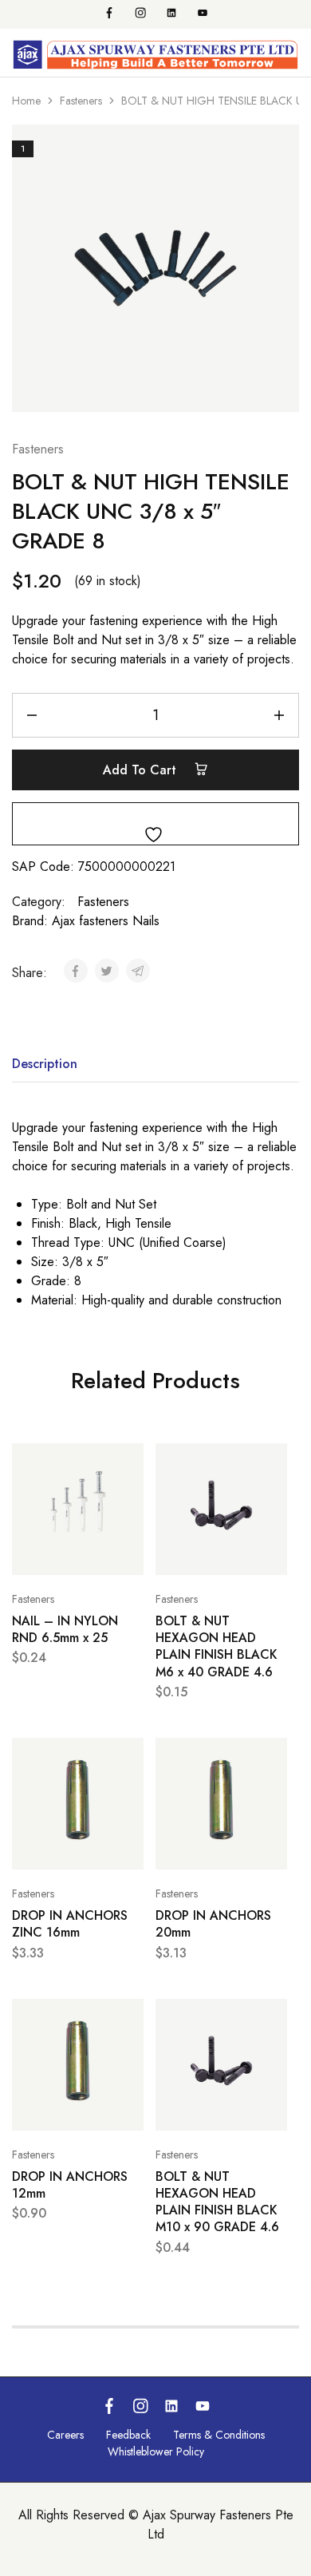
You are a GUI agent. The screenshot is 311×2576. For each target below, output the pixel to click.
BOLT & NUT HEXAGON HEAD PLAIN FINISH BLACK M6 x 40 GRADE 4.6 (217, 1646)
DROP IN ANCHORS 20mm (213, 1924)
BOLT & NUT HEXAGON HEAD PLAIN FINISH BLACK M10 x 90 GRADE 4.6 (217, 2202)
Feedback (128, 2435)
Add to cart (142, 770)
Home (26, 101)
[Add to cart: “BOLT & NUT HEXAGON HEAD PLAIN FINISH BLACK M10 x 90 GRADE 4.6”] (271, 2018)
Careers (65, 2435)
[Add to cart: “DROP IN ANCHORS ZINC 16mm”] (128, 1757)
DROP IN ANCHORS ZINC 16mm (70, 1924)
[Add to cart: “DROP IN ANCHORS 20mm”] (271, 1757)
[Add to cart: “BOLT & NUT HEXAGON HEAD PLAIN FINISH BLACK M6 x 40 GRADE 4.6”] (271, 1462)
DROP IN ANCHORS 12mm (70, 2185)
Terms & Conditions (219, 2435)
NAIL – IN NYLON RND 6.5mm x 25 (65, 1629)
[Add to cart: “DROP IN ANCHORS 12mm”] (128, 2018)
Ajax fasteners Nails (106, 921)
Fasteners (81, 101)
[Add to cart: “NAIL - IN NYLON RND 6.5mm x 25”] (128, 1462)
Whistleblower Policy (156, 2451)
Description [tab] (45, 1064)
